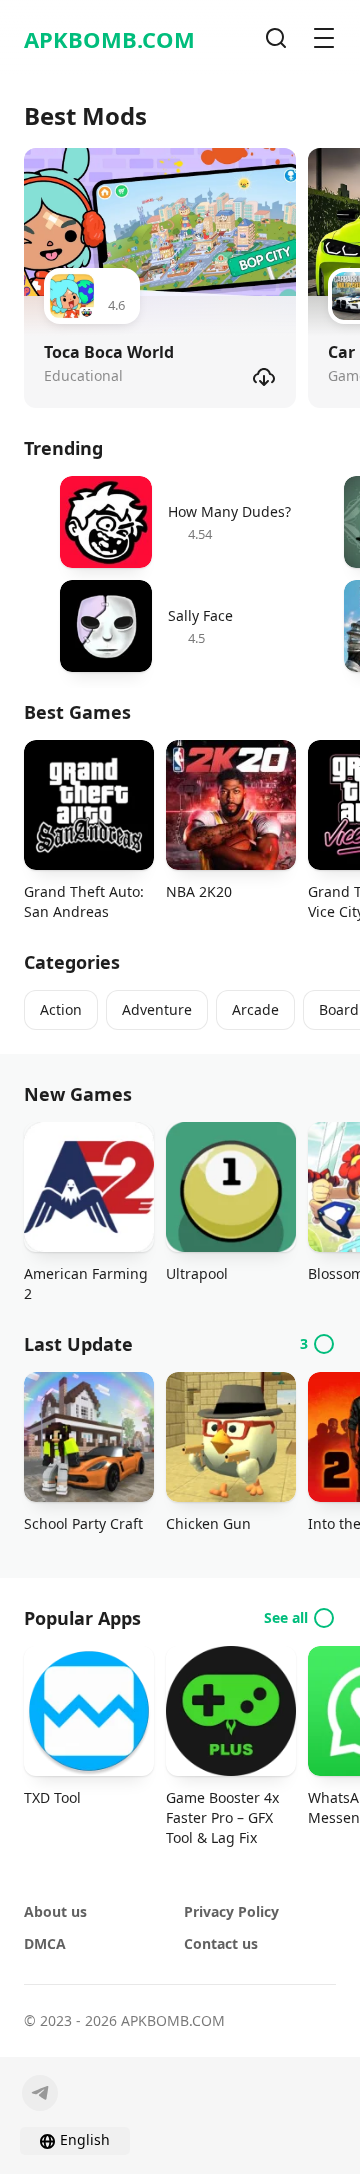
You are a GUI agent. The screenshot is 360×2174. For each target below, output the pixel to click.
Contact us (221, 1943)
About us (55, 1911)
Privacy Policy (231, 1911)
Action (61, 1009)
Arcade (255, 1009)
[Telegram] (40, 2093)
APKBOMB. (109, 39)
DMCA (45, 1943)
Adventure (157, 1009)
